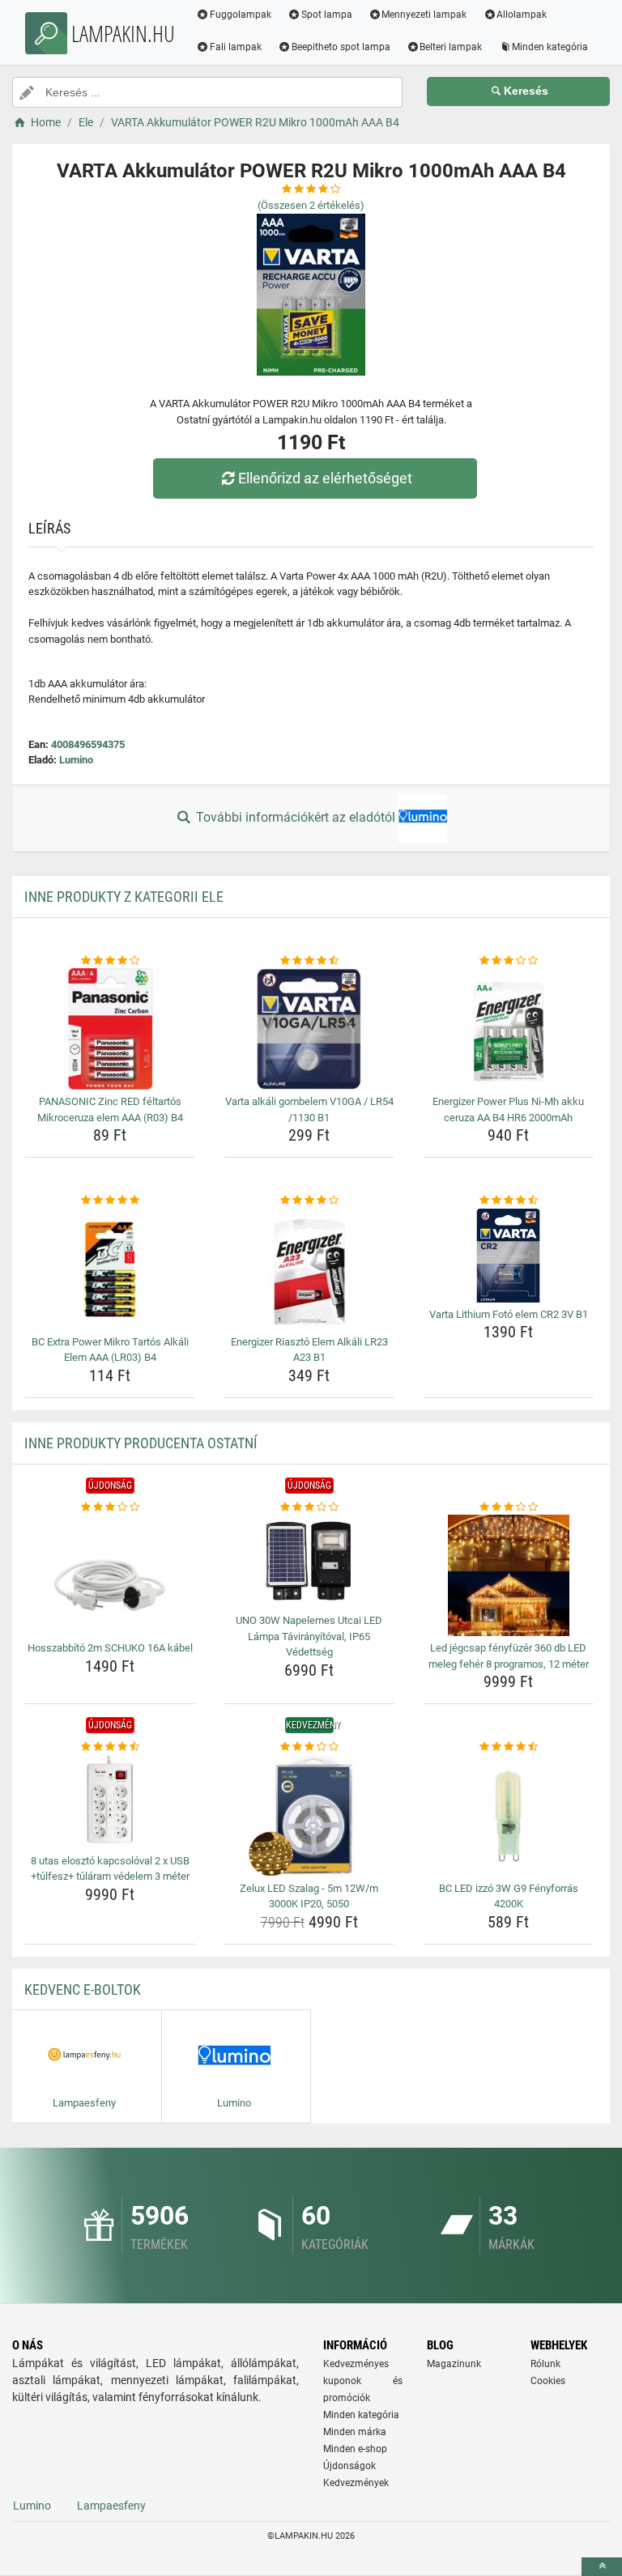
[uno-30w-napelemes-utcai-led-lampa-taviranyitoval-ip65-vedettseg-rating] (309, 1507)
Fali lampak (236, 47)
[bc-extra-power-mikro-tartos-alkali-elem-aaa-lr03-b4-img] (110, 1269)
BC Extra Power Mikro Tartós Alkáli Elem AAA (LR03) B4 (110, 1350)
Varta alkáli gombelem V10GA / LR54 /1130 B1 (309, 1109)
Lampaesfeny (111, 2506)
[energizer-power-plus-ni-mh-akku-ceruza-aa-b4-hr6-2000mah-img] (508, 1029)
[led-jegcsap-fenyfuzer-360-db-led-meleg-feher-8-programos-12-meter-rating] (508, 1507)
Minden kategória (550, 47)
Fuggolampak (241, 15)
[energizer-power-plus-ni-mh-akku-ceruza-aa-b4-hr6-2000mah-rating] (508, 961)
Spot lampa (327, 15)
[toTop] (602, 2567)
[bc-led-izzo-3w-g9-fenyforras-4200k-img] (508, 1816)
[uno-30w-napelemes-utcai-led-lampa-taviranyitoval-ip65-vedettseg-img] (309, 1562)
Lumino (76, 760)
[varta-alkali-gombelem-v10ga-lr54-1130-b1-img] (309, 1029)
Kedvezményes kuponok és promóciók (363, 2381)
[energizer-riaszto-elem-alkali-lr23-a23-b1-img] (309, 1269)
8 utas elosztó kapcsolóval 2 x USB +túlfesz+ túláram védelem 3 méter (110, 1869)
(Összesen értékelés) (311, 205)
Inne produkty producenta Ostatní (141, 1443)
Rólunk (545, 2364)
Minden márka (355, 2432)
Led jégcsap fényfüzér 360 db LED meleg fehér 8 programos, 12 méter (509, 1656)
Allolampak (522, 15)
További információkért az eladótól (296, 817)
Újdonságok (349, 2466)
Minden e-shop (355, 2449)
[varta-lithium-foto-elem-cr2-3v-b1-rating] (508, 1201)
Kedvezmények (356, 2483)
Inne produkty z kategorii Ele (124, 897)
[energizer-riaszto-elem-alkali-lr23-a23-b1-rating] (309, 1201)
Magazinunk (454, 2364)
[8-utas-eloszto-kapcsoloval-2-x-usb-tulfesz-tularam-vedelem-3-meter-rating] (110, 1747)
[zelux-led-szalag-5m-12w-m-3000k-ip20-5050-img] (309, 1816)
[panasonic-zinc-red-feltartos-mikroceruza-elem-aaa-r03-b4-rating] (110, 961)
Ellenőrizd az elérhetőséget (325, 478)
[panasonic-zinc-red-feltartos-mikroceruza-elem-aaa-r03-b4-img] (110, 1029)
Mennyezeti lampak (424, 15)
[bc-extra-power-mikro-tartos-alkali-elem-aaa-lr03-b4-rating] (110, 1201)
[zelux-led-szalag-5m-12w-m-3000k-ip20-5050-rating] (309, 1747)
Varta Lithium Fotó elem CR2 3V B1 (509, 1314)
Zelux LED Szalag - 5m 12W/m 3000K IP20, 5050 (309, 1896)
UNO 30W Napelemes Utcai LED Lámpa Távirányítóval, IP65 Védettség (309, 1636)
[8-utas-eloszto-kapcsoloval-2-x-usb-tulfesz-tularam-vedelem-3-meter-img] (110, 1802)
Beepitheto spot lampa (341, 47)
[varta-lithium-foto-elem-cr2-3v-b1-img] (508, 1256)
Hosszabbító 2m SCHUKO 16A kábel (110, 1648)
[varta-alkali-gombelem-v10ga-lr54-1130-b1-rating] (309, 961)
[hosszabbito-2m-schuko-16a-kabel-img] (110, 1575)
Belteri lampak (451, 47)
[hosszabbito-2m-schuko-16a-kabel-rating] (110, 1507)
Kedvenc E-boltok (83, 1989)
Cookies (548, 2381)
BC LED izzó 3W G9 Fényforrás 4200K (509, 1896)
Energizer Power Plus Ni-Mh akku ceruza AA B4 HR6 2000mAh (508, 1109)
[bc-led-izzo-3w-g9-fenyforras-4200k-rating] (508, 1747)
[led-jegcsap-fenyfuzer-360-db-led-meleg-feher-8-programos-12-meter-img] (508, 1575)
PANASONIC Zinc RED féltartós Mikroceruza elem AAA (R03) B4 (110, 1109)
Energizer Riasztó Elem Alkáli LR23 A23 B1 (309, 1350)
